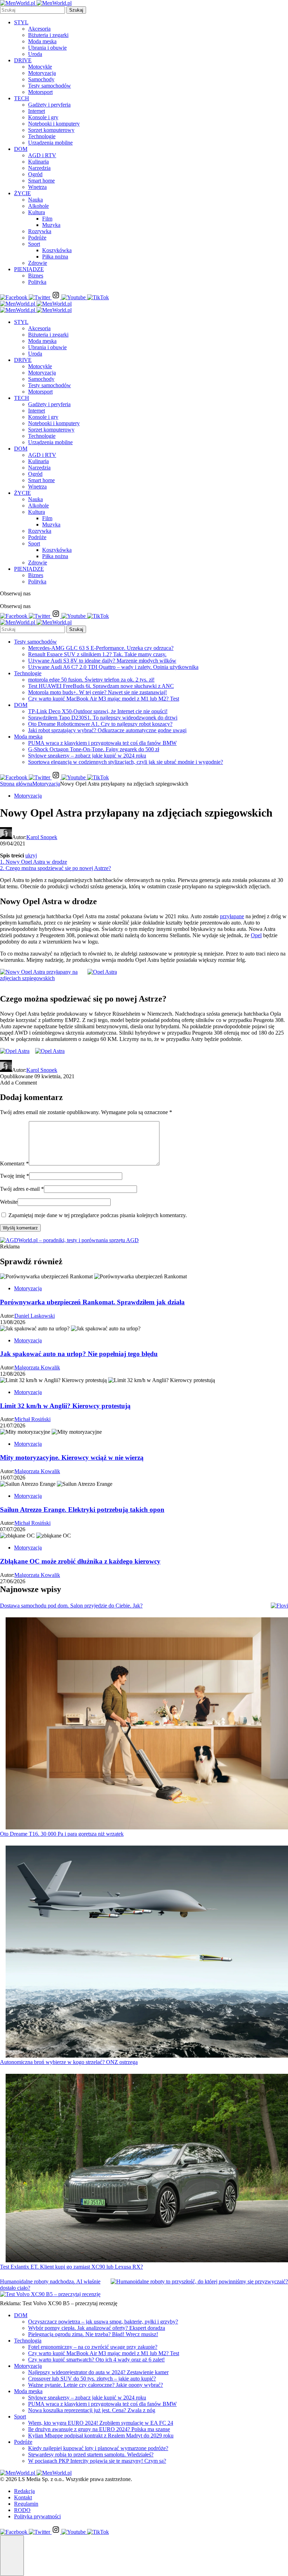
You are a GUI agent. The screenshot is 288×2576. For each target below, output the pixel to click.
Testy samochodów (50, 86)
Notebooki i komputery (54, 124)
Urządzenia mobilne (50, 143)
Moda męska (42, 41)
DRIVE (23, 60)
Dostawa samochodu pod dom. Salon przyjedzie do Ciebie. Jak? (71, 1606)
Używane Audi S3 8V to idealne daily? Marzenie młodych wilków (102, 661)
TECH (22, 98)
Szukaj (76, 10)
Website (9, 1202)
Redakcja (24, 2491)
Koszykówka (57, 250)
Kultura (37, 212)
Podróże (37, 238)
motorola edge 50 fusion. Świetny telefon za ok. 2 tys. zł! (91, 680)
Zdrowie (38, 263)
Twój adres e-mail (22, 1189)
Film (47, 219)
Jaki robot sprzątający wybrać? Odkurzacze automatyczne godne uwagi (107, 730)
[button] (12, 2556)
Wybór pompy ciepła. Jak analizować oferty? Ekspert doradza (97, 2328)
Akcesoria (39, 29)
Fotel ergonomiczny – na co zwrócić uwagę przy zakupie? (93, 2347)
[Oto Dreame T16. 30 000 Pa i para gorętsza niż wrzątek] (147, 1724)
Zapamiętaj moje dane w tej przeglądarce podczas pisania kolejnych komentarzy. (98, 1215)
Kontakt (23, 2497)
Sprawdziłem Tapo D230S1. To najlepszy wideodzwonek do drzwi (103, 718)
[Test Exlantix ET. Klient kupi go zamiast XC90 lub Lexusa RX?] (147, 2169)
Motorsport (40, 92)
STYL (21, 22)
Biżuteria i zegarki (48, 35)
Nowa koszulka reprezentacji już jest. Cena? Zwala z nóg (92, 2410)
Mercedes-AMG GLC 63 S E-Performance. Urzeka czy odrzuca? (101, 648)
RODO (22, 2510)
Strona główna (16, 784)
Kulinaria (38, 162)
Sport (34, 244)
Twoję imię (15, 1176)
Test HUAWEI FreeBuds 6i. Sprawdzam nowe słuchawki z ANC (101, 686)
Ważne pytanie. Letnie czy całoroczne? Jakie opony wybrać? (96, 2385)
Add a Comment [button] (18, 1083)
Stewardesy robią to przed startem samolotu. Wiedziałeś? (91, 2454)
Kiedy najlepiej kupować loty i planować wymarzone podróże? (98, 2448)
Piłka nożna (55, 257)
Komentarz (14, 1164)
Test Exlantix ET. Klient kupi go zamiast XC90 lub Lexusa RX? (71, 2267)
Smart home (41, 181)
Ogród (35, 174)
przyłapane (232, 916)
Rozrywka (40, 231)
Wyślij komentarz (20, 1228)
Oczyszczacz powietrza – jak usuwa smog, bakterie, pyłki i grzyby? (103, 2322)
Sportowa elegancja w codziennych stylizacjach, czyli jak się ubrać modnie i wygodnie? (126, 762)
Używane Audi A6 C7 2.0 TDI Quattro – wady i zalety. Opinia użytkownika (113, 667)
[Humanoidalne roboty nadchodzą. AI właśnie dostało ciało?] (199, 2282)
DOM (21, 149)
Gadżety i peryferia (49, 105)
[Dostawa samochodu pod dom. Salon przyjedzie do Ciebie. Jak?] (279, 1606)
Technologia (28, 2341)
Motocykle (40, 67)
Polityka (37, 282)
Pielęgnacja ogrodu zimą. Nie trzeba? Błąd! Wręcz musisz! (93, 2334)
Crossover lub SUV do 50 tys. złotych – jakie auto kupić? (92, 2379)
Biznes (36, 276)
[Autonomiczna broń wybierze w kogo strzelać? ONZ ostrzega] (147, 1952)
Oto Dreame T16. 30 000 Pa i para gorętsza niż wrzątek (62, 1834)
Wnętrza (37, 187)
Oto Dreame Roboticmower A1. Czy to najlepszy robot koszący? (100, 724)
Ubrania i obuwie (47, 48)
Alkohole (38, 206)
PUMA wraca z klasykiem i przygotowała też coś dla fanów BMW (102, 743)
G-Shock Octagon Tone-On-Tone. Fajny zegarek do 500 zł (94, 749)
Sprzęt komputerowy (51, 130)
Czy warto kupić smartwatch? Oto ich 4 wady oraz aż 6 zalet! (96, 2360)
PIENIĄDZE (29, 269)
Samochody (41, 79)
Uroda (35, 54)
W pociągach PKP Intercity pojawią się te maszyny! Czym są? (97, 2461)
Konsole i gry (43, 117)
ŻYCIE (22, 193)
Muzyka (51, 225)
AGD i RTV (42, 155)
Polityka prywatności (37, 2516)
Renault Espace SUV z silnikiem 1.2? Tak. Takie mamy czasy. (97, 654)
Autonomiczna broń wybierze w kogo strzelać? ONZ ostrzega (69, 2062)
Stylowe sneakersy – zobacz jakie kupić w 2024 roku (87, 756)
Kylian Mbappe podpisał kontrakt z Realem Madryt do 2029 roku (101, 2436)
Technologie (42, 136)
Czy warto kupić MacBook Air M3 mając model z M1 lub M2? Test (104, 699)
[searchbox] (32, 10)
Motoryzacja (42, 73)
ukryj (31, 855)
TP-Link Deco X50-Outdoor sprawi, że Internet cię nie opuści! (98, 711)
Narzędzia (39, 168)
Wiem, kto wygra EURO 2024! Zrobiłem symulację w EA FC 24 (101, 2423)
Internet (37, 111)
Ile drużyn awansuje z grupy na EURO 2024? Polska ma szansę (99, 2429)
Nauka (35, 200)
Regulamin (26, 2504)
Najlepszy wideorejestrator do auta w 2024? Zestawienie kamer (98, 2372)
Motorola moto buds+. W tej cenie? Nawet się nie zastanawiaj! (97, 692)
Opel (256, 935)
